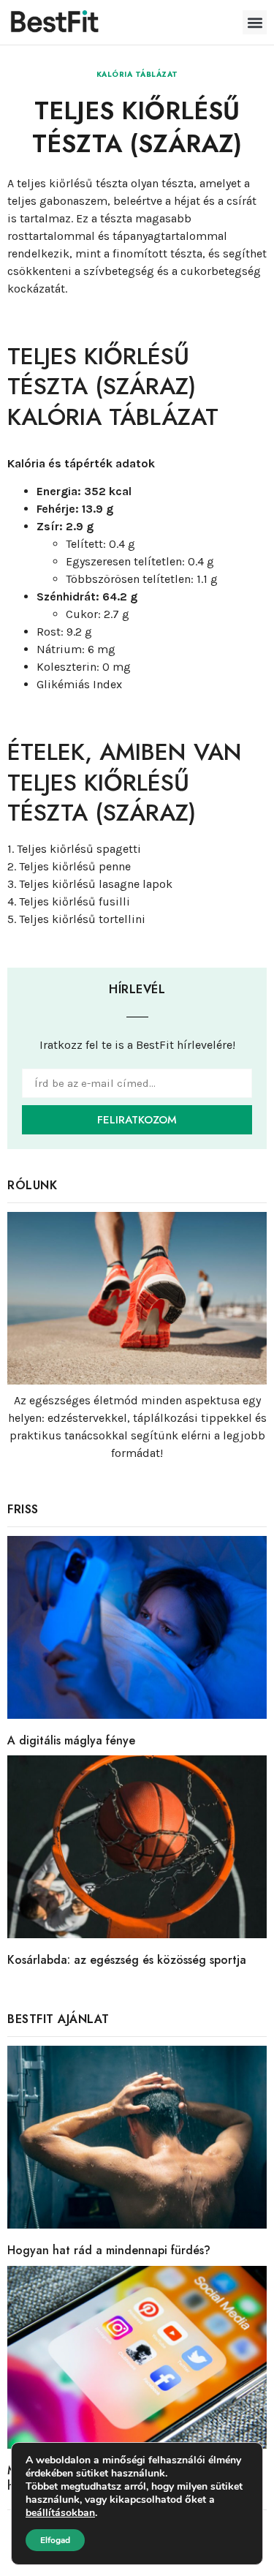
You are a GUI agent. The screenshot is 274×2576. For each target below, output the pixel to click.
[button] (255, 22)
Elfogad (55, 2540)
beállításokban (60, 2513)
